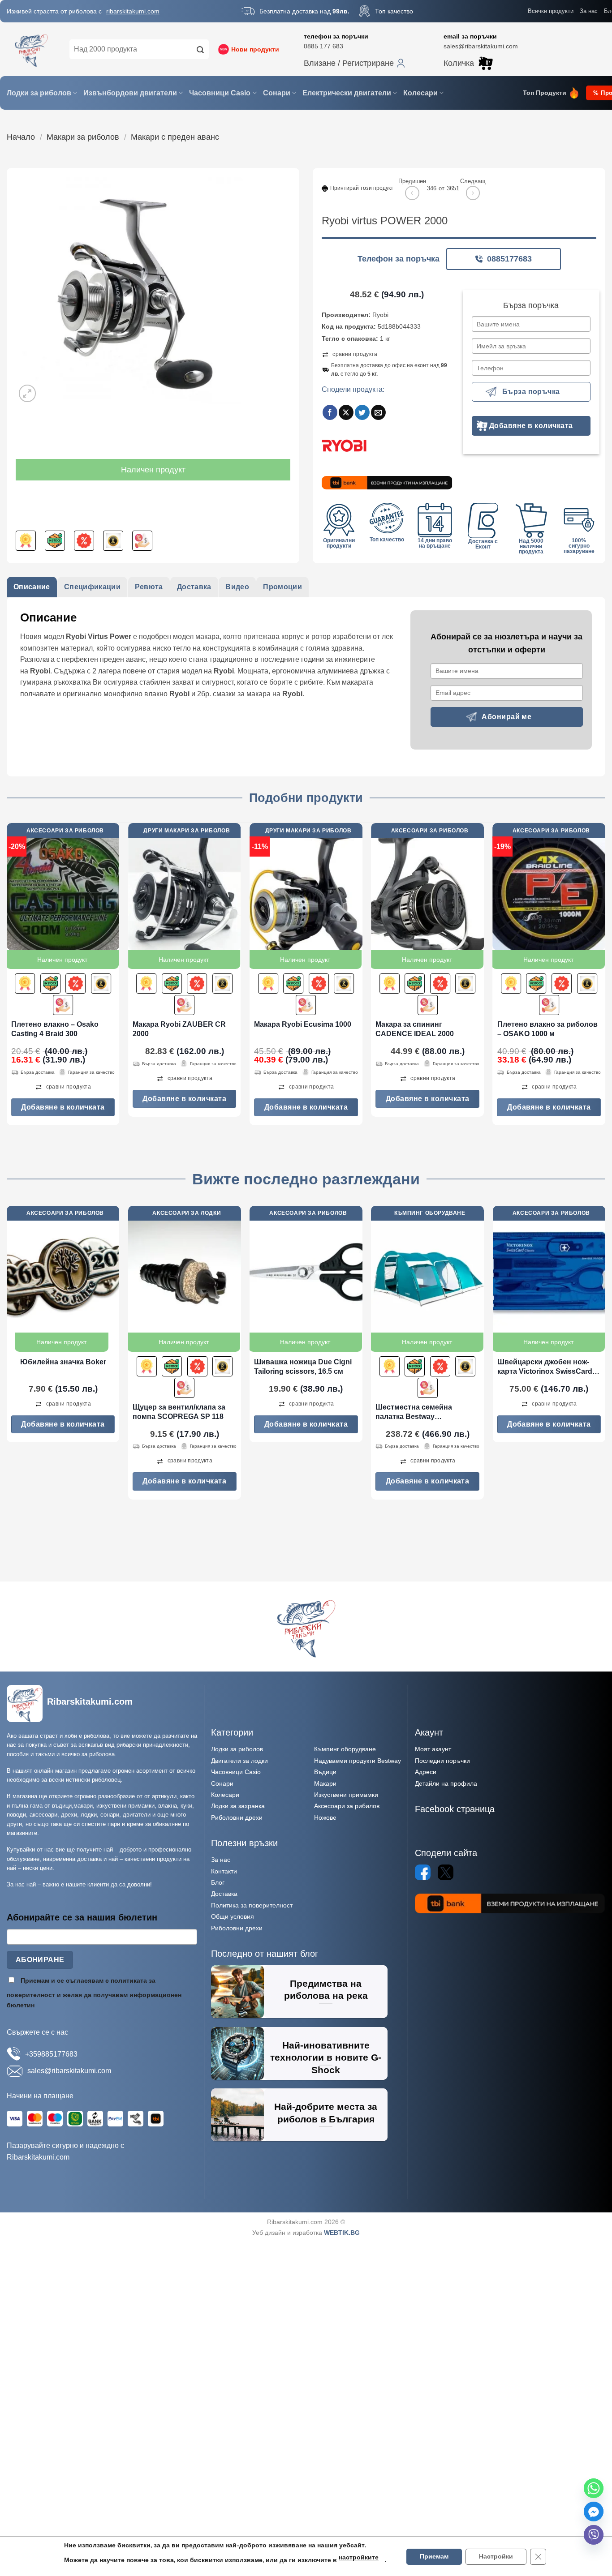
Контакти (224, 1871)
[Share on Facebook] (330, 412)
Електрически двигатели (347, 93)
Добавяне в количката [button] (63, 1107)
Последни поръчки (442, 1761)
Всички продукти (551, 11)
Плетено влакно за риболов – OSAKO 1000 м (547, 1029)
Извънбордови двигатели (130, 93)
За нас (589, 11)
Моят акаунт (433, 1749)
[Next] (605, 978)
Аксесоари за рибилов (347, 1806)
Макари (325, 1783)
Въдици (325, 1772)
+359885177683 (51, 2054)
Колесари (420, 93)
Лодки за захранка (238, 1806)
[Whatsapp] (594, 2488)
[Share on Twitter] (362, 412)
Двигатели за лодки (239, 1761)
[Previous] (7, 978)
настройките (359, 2557)
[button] (354, 63)
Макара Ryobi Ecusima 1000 (303, 1024)
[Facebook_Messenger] (594, 2512)
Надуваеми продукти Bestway (358, 1761)
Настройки (496, 2557)
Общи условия (233, 1916)
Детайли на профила (446, 1783)
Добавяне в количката (531, 426)
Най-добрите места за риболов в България (326, 2113)
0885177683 (509, 259)
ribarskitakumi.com (133, 11)
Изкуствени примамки (346, 1795)
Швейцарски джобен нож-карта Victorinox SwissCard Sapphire (545, 1367)
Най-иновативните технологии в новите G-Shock (326, 2057)
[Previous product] (473, 193)
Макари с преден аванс (175, 137)
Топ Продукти (545, 93)
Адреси (426, 1772)
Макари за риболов (83, 137)
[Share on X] (346, 412)
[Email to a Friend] (378, 412)
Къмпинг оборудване (345, 1749)
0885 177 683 (323, 46)
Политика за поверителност (252, 1905)
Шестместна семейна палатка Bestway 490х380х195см (414, 1412)
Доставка (224, 1894)
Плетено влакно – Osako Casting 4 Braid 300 (55, 1029)
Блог (218, 1882)
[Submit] (201, 49)
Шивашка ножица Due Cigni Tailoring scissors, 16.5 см (303, 1367)
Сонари (277, 93)
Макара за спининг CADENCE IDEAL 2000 (415, 1029)
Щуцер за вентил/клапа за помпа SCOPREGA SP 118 (179, 1412)
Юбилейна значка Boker (63, 1362)
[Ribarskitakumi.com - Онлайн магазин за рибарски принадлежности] (31, 49)
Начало (21, 137)
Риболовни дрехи (237, 1817)
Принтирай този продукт (362, 188)
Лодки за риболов (39, 93)
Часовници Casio (220, 93)
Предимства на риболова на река (326, 1990)
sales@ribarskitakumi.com (481, 46)
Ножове (325, 1817)
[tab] (32, 587)
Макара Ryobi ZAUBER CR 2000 (179, 1029)
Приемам (434, 2557)
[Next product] (412, 193)
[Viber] (594, 2535)
